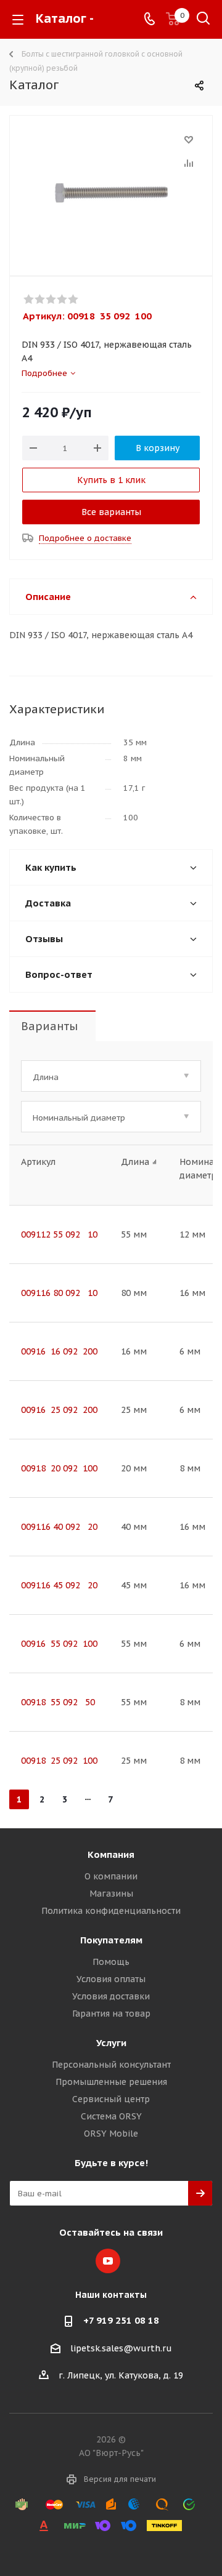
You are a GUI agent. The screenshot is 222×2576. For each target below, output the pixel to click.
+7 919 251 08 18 (121, 2320)
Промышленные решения (111, 2082)
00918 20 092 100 (59, 1468)
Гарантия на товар (111, 2014)
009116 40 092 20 (59, 1527)
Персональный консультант (111, 2065)
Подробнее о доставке (85, 538)
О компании (111, 1876)
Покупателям (111, 1940)
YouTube (108, 2261)
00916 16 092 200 (59, 1351)
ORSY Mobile (111, 2134)
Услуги (111, 2043)
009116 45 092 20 (59, 1585)
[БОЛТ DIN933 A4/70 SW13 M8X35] (111, 193)
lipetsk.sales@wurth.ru (121, 2348)
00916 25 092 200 (59, 1410)
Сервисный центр (111, 2099)
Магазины (111, 1894)
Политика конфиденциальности (111, 1911)
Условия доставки (111, 1996)
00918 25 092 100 (59, 1761)
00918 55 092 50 (58, 1702)
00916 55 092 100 (59, 1644)
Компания (111, 1854)
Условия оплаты (111, 1979)
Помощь (111, 1962)
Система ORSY (111, 2116)
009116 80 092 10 (59, 1293)
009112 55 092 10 (59, 1234)
